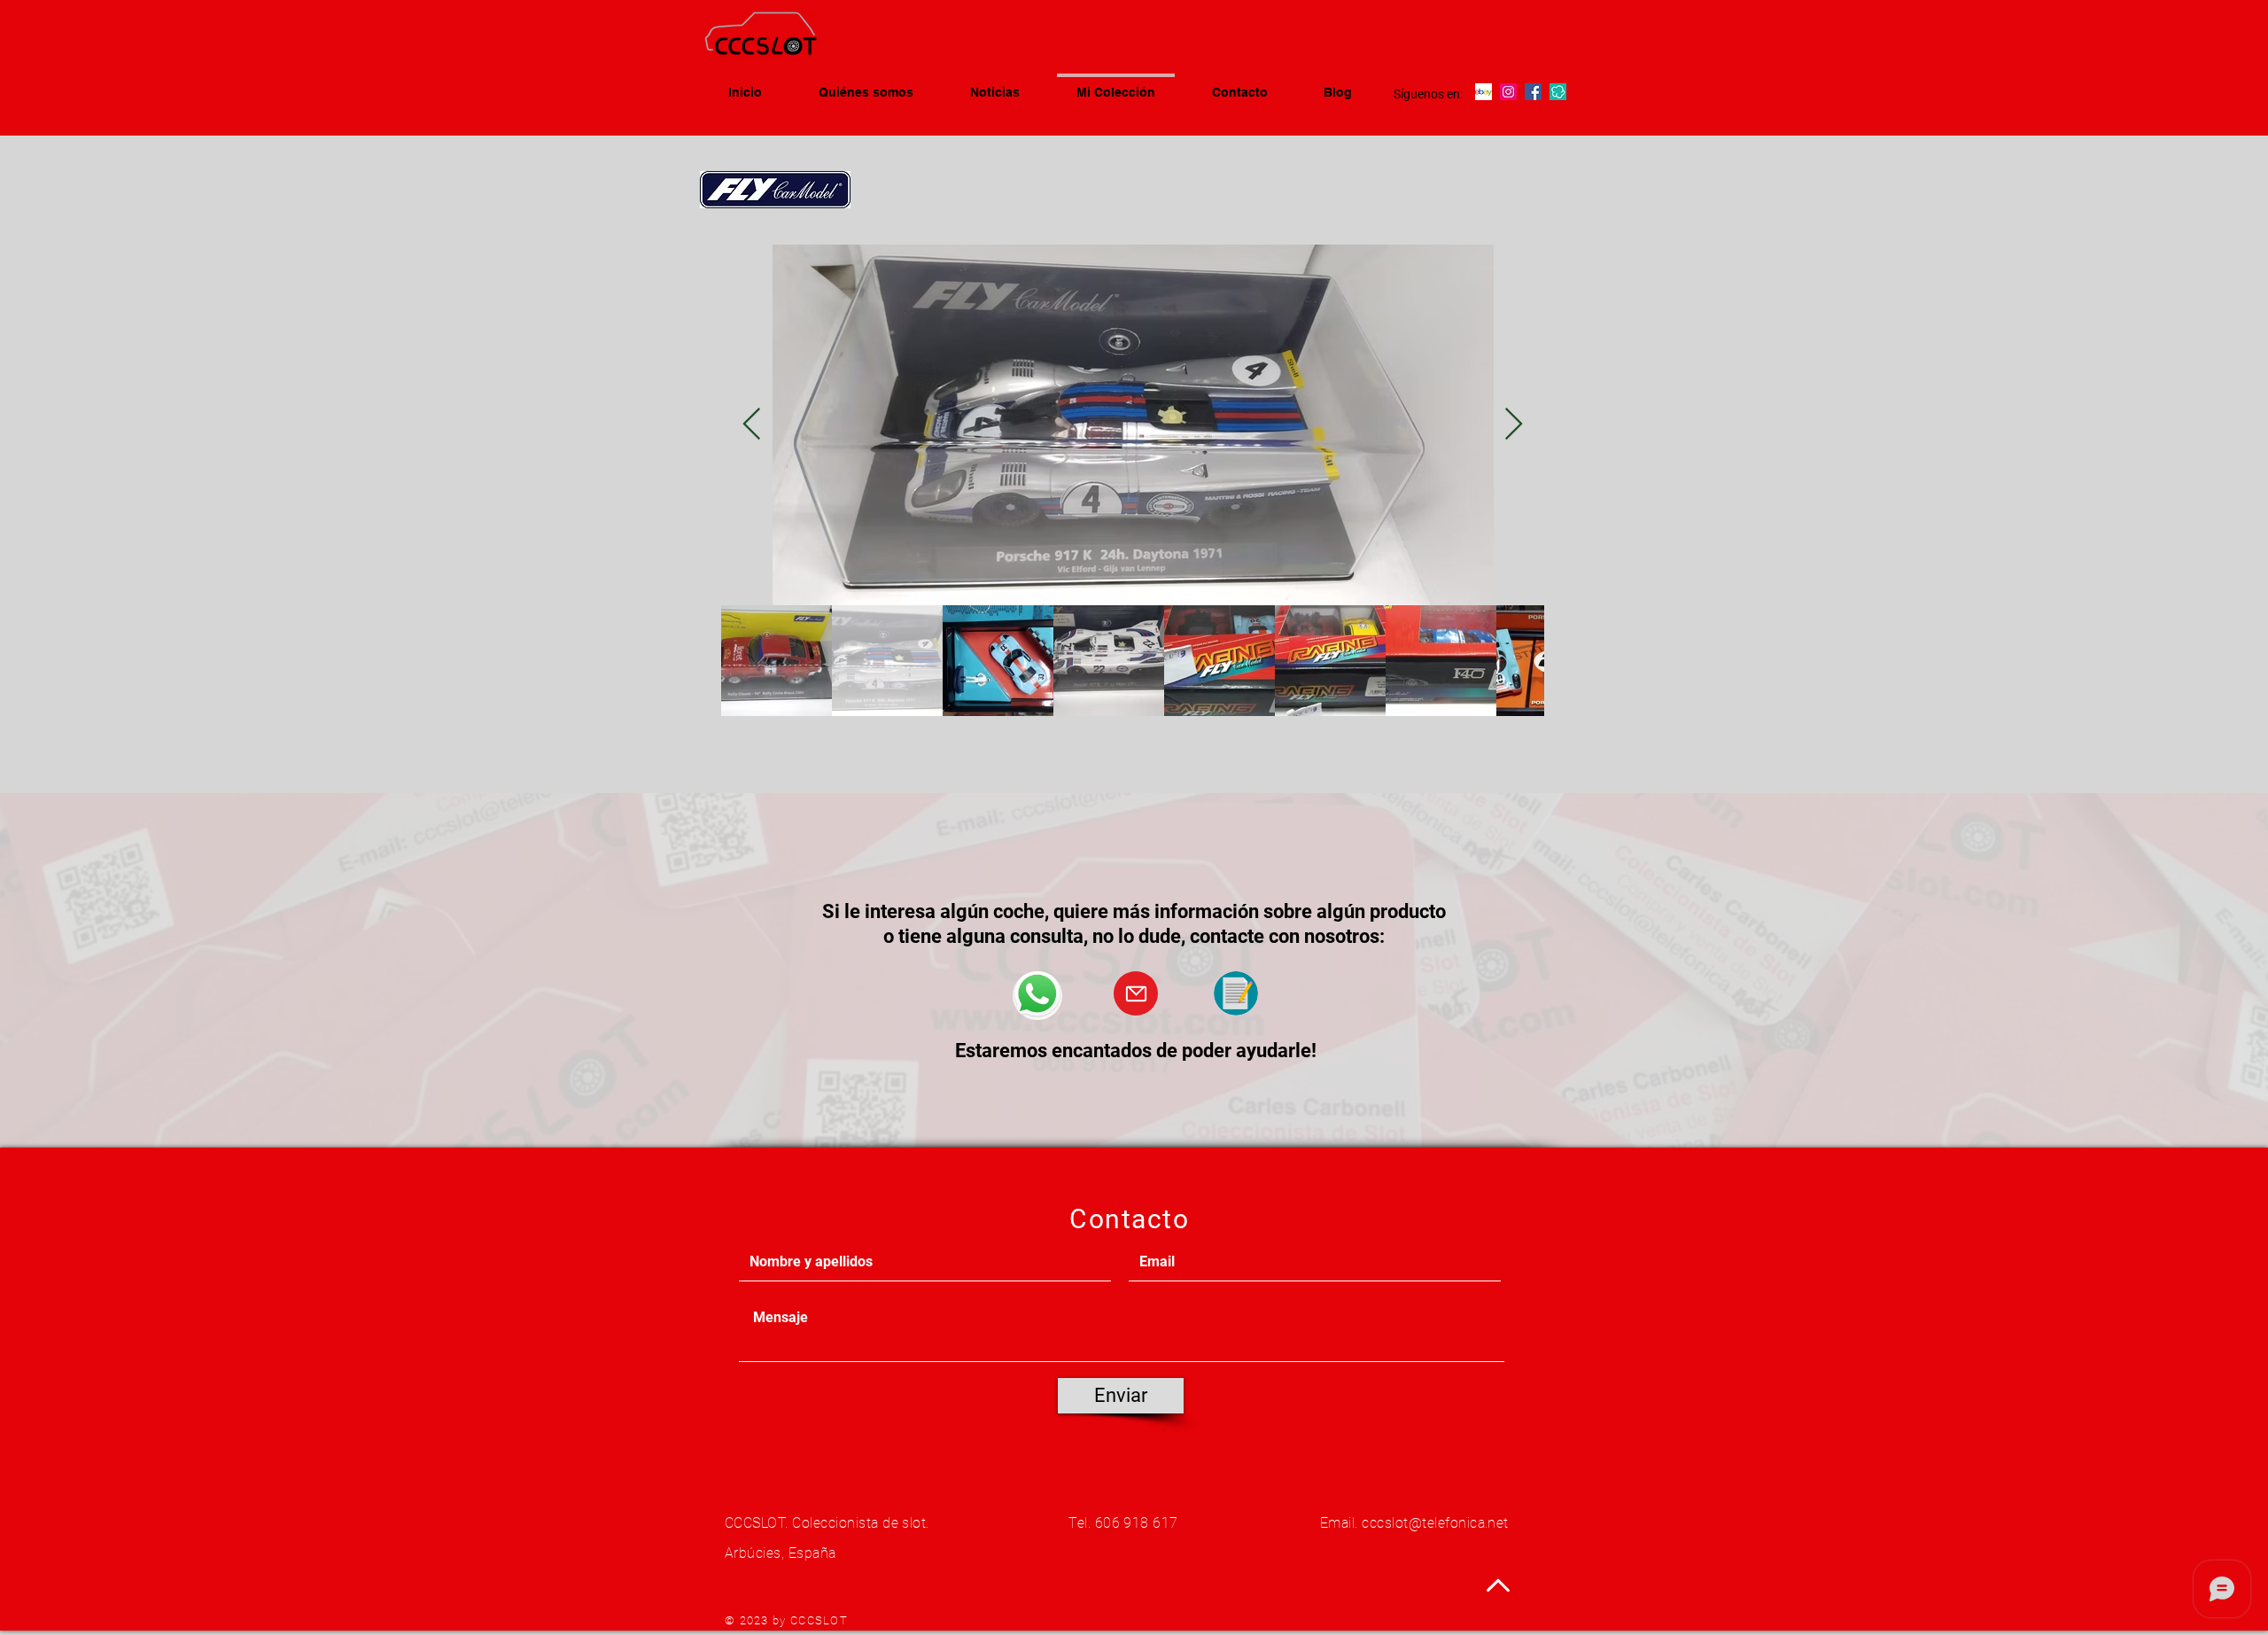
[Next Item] (1514, 425)
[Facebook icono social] (1533, 92)
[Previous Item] (752, 425)
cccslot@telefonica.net (1435, 1523)
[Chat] (1037, 996)
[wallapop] (1558, 92)
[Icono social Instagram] (1508, 92)
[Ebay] (1484, 92)
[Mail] (1136, 993)
